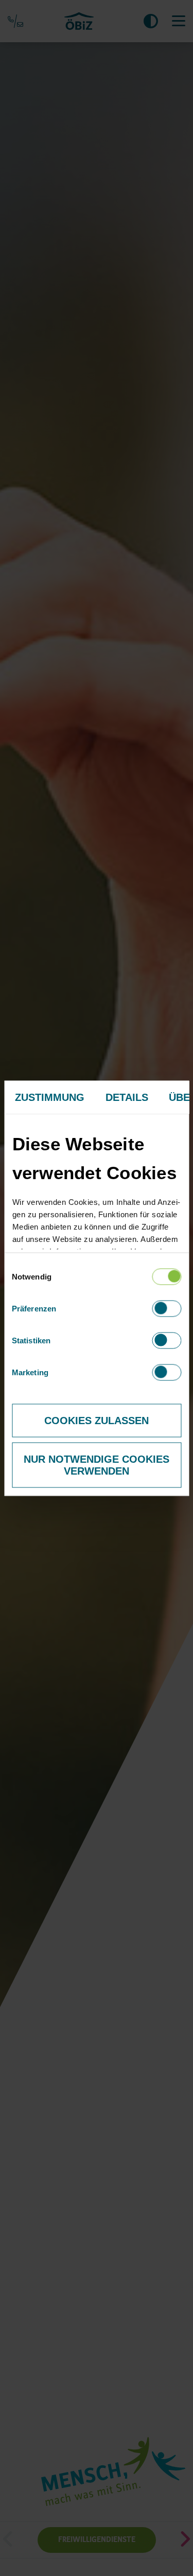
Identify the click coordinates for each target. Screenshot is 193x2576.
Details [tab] (127, 1097)
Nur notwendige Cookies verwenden (97, 1465)
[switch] (166, 1308)
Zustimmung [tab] (49, 1097)
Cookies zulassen (97, 1420)
